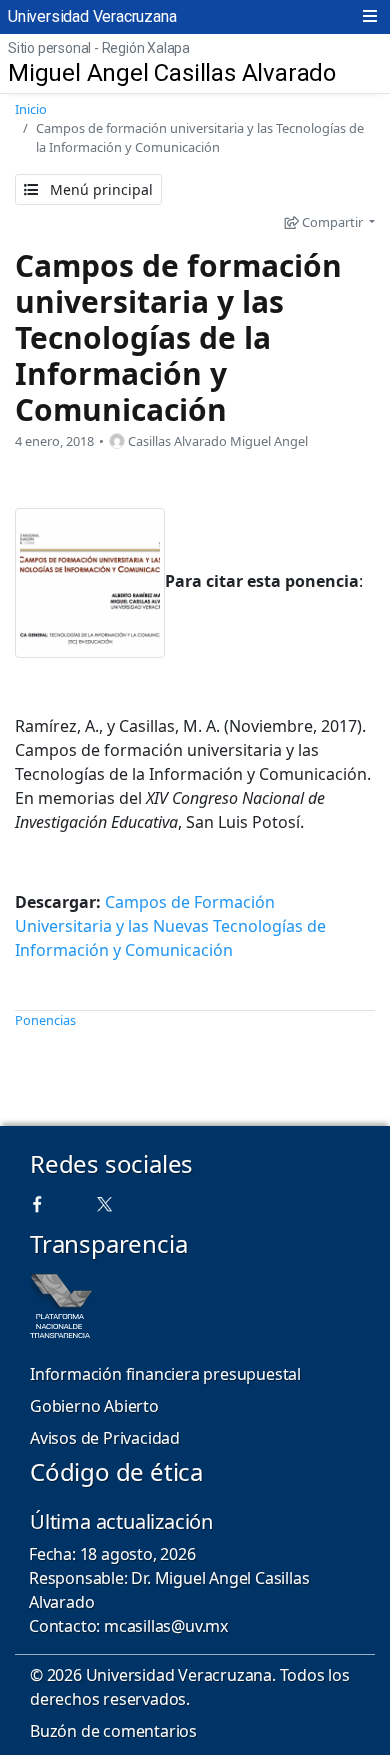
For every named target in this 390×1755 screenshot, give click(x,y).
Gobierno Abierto (94, 1406)
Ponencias (45, 1020)
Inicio (31, 109)
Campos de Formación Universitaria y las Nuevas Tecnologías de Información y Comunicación (170, 926)
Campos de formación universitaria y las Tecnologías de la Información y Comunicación (178, 337)
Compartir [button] (332, 222)
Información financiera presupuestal (165, 1374)
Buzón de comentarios (113, 1731)
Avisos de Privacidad (105, 1438)
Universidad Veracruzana (92, 16)
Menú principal (99, 189)
